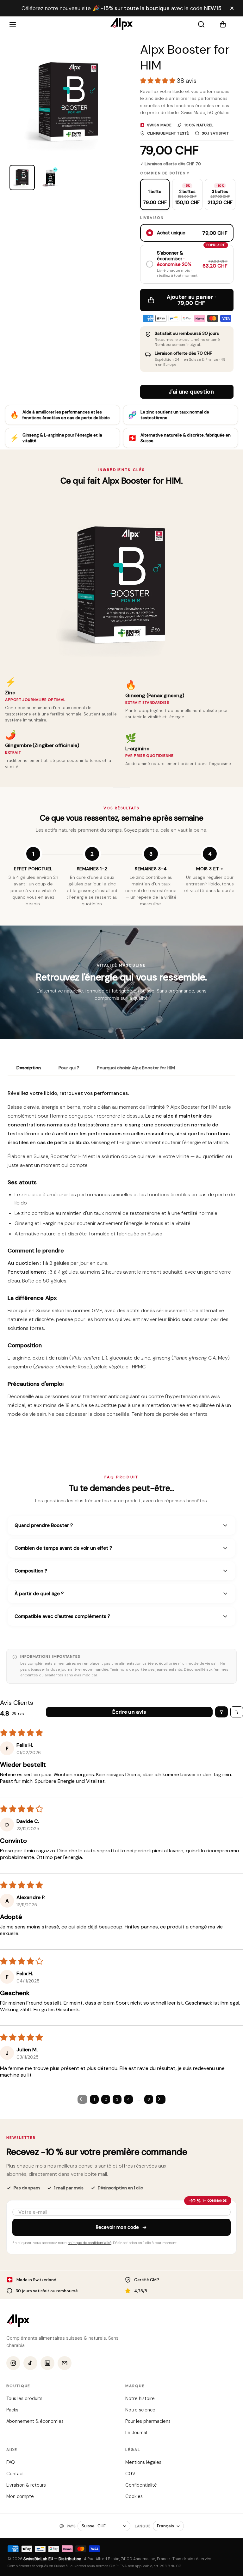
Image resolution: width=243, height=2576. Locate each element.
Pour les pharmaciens (148, 2421)
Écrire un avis (129, 1712)
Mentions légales (143, 2462)
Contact (15, 2474)
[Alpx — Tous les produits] (18, 2321)
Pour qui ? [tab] (69, 1068)
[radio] (155, 194)
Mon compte (20, 2496)
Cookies (134, 2496)
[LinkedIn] (47, 2363)
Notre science (140, 2410)
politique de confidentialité (89, 2243)
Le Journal (136, 2433)
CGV (130, 2474)
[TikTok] (30, 2363)
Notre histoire (140, 2398)
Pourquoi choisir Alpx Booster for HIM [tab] (136, 1068)
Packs (12, 2410)
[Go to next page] (161, 2099)
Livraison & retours (26, 2485)
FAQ (11, 2462)
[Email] (65, 2363)
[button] (227, 24)
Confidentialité (141, 2485)
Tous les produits (24, 2398)
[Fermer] (232, 8)
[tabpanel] (121, 1256)
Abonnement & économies (35, 2421)
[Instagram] (13, 2363)
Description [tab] (29, 1068)
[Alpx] (121, 24)
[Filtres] (221, 1712)
